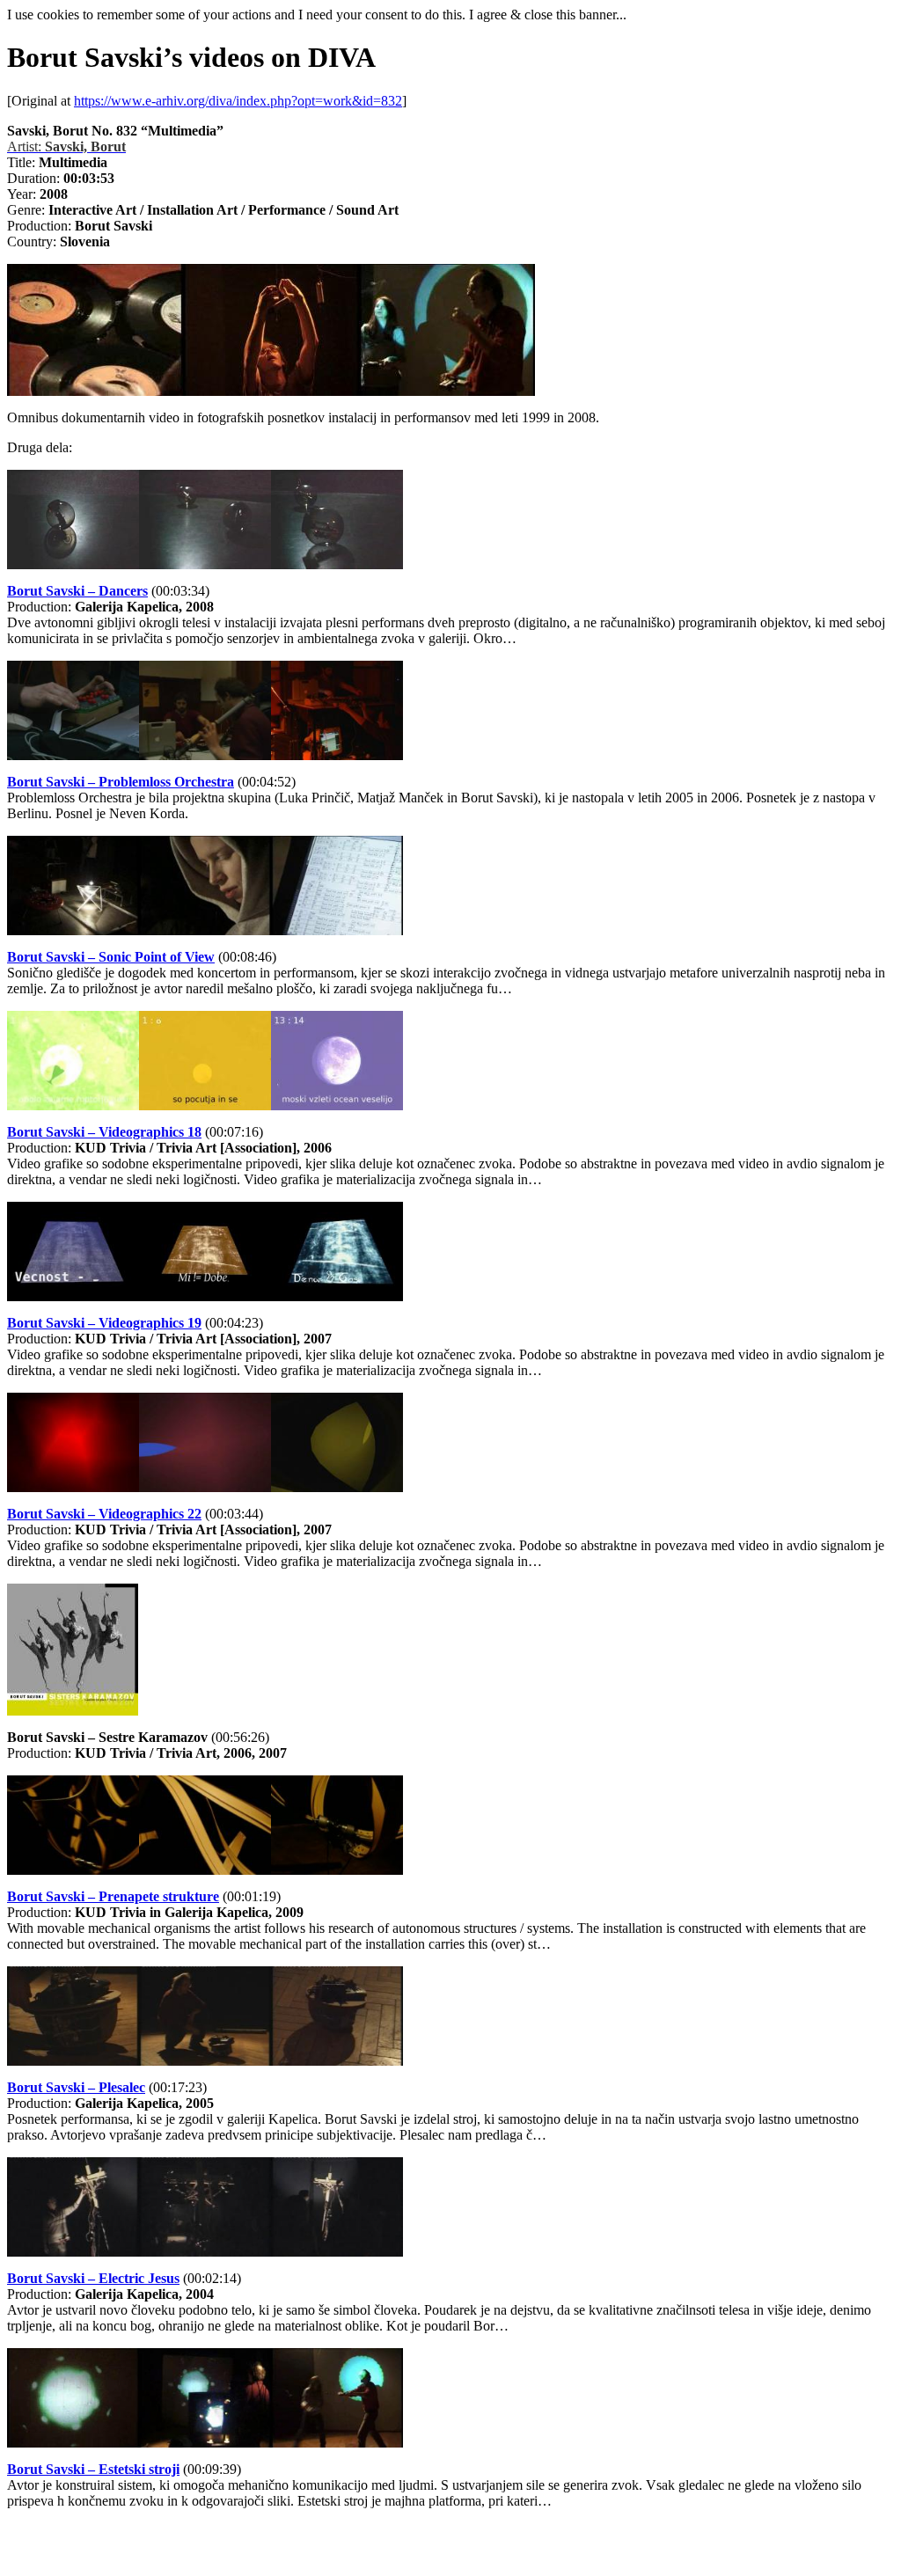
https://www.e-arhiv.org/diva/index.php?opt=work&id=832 (238, 101)
